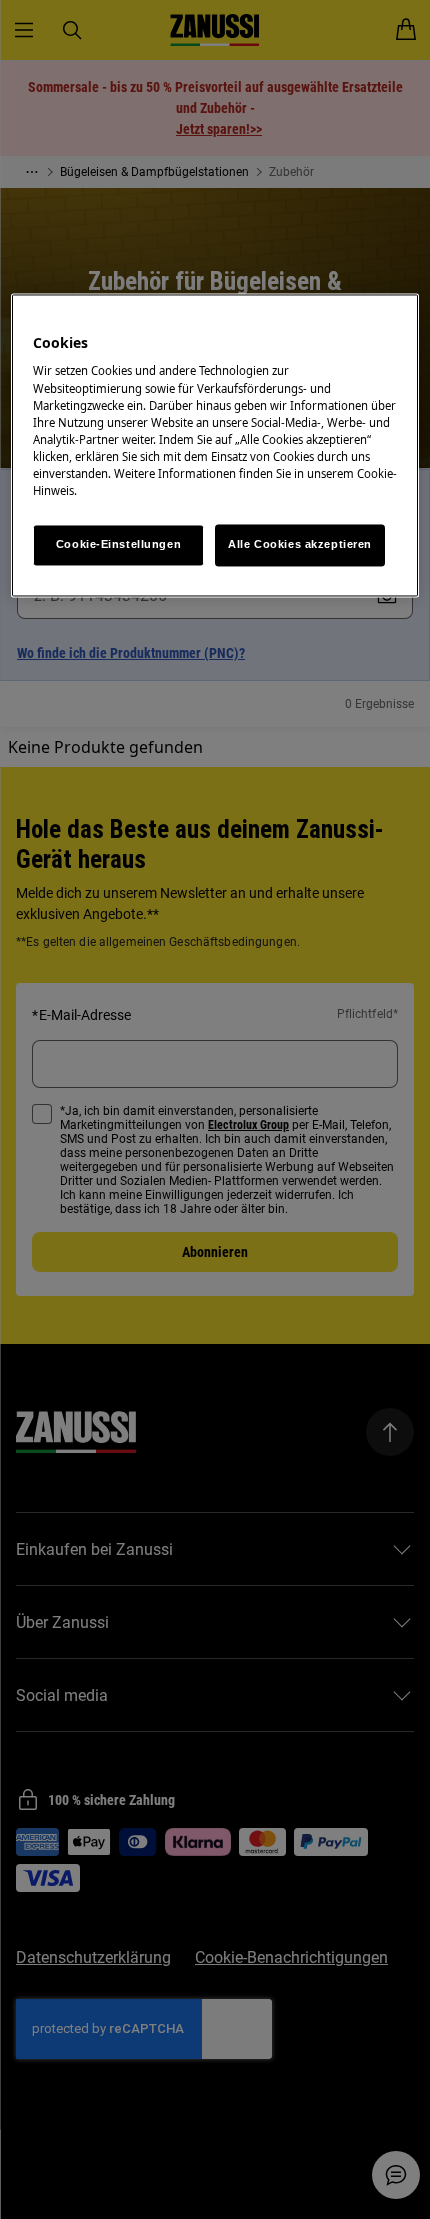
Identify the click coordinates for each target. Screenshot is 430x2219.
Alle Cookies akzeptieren (300, 544)
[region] (215, 445)
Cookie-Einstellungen (118, 544)
